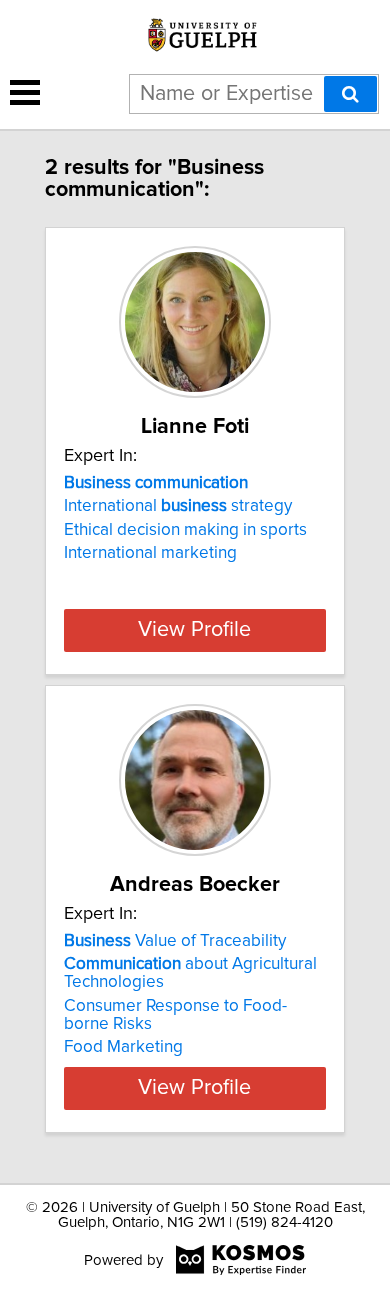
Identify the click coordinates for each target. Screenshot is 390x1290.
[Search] (350, 94)
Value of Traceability (175, 941)
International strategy (178, 506)
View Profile (194, 630)
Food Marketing (123, 1047)
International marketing (150, 553)
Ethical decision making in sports (185, 530)
